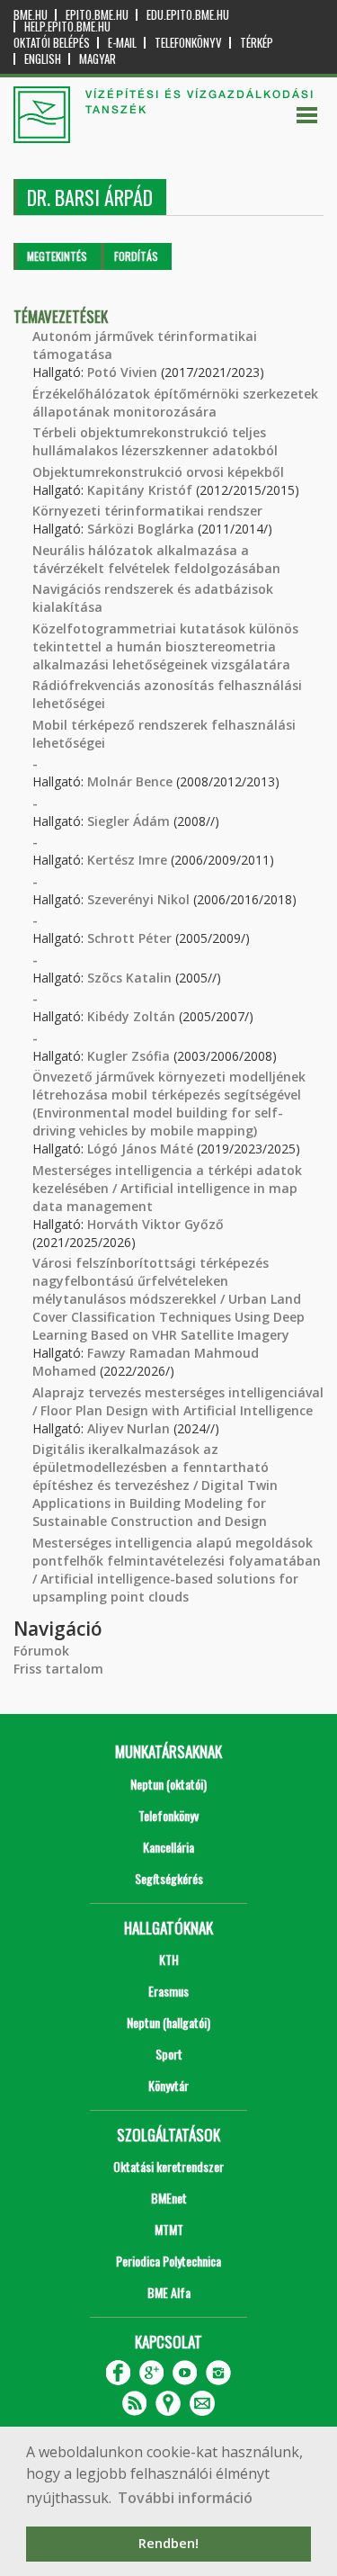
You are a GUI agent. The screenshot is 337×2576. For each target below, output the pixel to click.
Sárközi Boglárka (141, 529)
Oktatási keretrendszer (168, 2166)
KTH (169, 1959)
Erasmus (168, 1991)
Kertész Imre (127, 860)
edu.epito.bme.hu (188, 15)
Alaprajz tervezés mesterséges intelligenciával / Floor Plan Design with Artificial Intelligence (178, 1401)
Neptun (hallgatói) (168, 2022)
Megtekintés (57, 256)
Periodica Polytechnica (168, 2261)
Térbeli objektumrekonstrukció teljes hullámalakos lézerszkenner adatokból (155, 441)
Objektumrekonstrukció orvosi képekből (158, 472)
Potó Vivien (122, 372)
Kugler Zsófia (129, 1056)
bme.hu (31, 15)
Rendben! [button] (168, 2543)
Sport (169, 2054)
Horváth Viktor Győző (155, 1224)
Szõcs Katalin (129, 978)
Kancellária (168, 1847)
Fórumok (41, 1651)
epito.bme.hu (97, 15)
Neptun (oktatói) (168, 1784)
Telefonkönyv (188, 43)
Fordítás (136, 256)
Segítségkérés (169, 1878)
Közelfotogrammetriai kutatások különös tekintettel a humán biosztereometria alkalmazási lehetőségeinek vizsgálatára (165, 646)
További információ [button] (185, 2498)
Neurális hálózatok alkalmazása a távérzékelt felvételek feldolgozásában (156, 559)
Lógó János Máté (140, 1149)
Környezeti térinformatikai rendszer (147, 511)
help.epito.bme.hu (67, 27)
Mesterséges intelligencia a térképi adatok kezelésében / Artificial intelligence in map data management (167, 1188)
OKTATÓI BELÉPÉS (52, 43)
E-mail (122, 43)
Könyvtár (168, 2085)
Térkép (257, 43)
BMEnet (169, 2198)
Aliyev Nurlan (129, 1428)
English (43, 59)
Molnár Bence (130, 781)
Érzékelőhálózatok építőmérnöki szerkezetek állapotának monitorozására (175, 403)
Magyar (98, 59)
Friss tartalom (58, 1669)
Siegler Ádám (129, 821)
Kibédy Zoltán (131, 1016)
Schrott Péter (129, 938)
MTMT (169, 2229)
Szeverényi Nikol (138, 899)
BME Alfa (169, 2292)
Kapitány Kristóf (140, 490)
